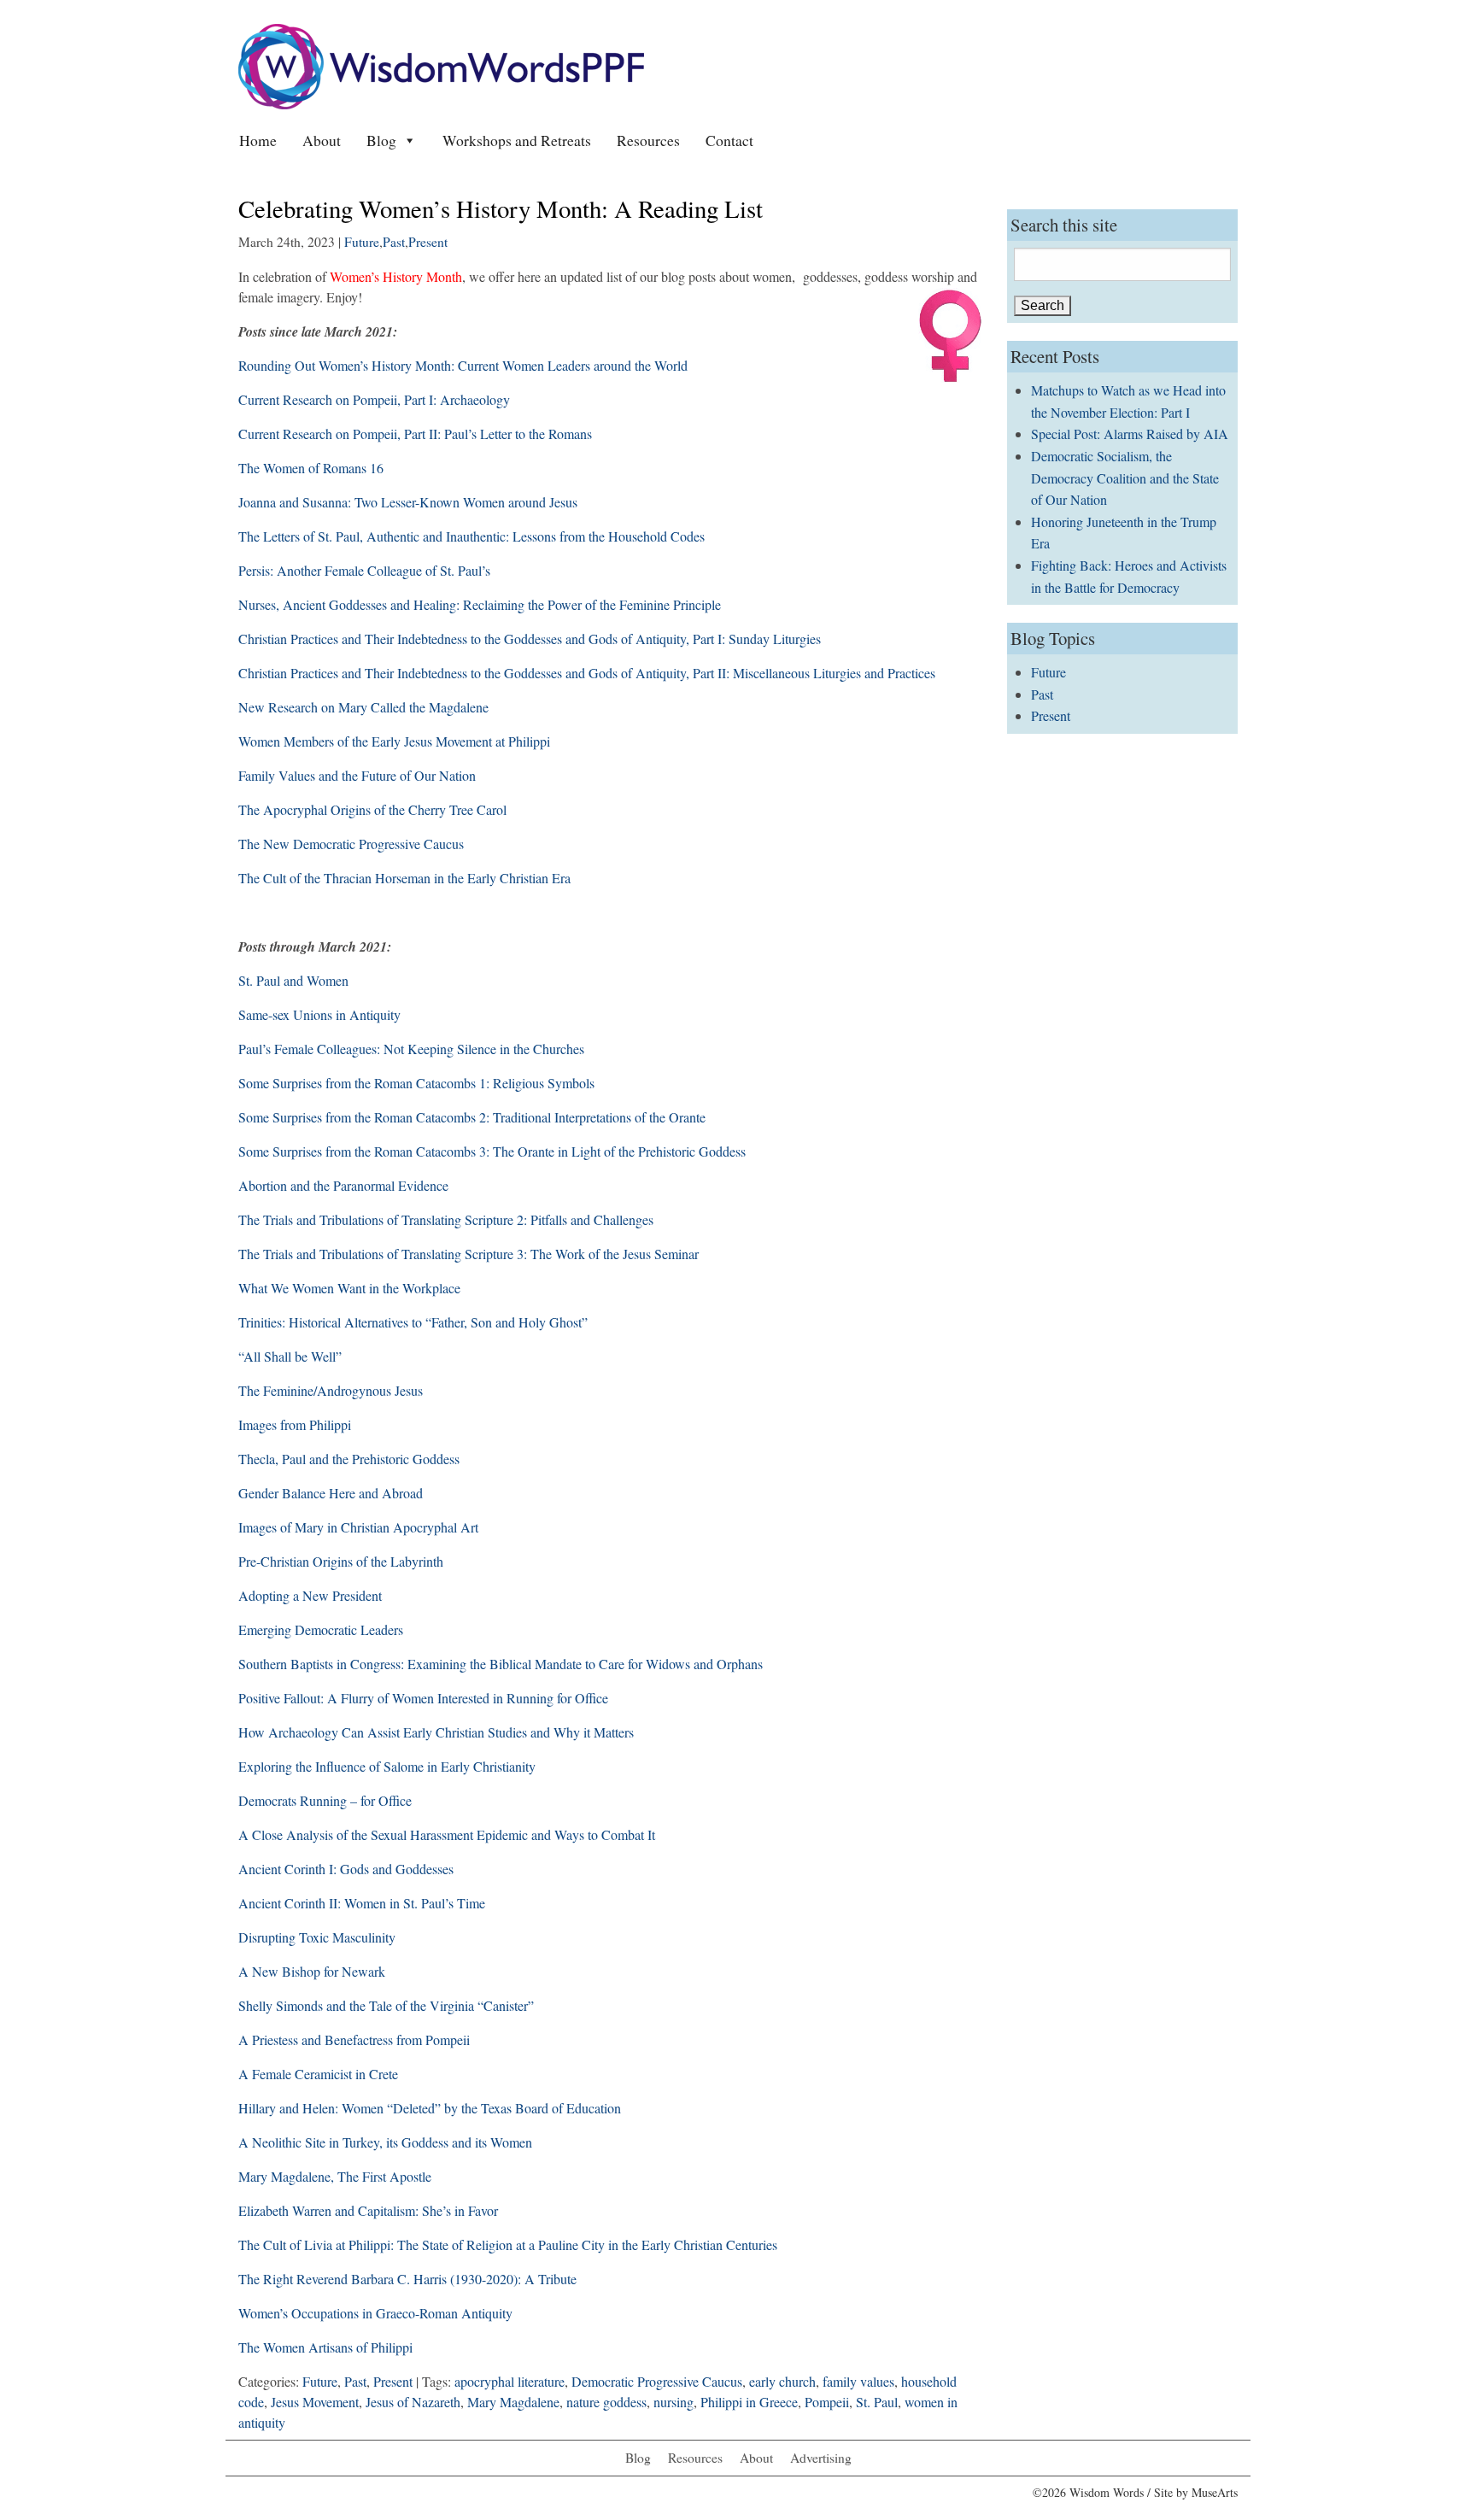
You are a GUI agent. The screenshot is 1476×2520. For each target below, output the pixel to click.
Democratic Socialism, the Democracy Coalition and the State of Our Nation (1125, 478)
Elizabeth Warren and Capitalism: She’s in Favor (368, 2210)
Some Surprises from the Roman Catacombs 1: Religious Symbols (416, 1083)
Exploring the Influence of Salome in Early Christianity (387, 1766)
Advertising (821, 2458)
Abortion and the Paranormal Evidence (343, 1185)
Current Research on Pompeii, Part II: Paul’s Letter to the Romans (415, 434)
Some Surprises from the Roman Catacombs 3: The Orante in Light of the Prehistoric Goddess (492, 1151)
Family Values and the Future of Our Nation (357, 775)
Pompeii (827, 2402)
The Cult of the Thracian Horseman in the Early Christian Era (404, 878)
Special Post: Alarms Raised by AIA (1130, 434)
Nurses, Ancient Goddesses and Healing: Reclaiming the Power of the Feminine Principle (480, 604)
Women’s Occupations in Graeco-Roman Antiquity (375, 2313)
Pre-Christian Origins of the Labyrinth (341, 1561)
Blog (381, 140)
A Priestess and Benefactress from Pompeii (354, 2039)
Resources (648, 140)
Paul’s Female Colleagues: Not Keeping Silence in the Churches (411, 1049)
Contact (729, 140)
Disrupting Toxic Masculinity (317, 1937)
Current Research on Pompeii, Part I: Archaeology (374, 399)
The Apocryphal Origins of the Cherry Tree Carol (372, 809)
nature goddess (606, 2402)
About (322, 140)
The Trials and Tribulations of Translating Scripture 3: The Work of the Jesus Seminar (469, 1254)
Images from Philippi (295, 1424)
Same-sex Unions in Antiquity (319, 1014)
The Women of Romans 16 (311, 468)
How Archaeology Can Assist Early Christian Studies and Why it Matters (436, 1732)
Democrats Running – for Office (325, 1800)
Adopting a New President (312, 1595)
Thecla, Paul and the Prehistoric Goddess (349, 1459)
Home (258, 140)
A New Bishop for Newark (312, 1971)
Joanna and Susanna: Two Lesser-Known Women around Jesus (408, 502)
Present (428, 242)
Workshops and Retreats (517, 140)
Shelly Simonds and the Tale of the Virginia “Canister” (386, 2005)
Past (394, 242)
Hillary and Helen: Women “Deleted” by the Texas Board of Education (430, 2108)
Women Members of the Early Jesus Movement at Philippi (394, 741)
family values (858, 2381)
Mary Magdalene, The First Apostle (335, 2176)
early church (782, 2381)
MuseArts (1215, 2492)
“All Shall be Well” (290, 1356)
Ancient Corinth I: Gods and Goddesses (346, 1869)
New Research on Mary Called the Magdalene (363, 707)
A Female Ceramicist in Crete (318, 2074)
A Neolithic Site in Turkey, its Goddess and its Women (385, 2142)
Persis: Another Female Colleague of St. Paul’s (364, 570)
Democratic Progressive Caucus (657, 2381)
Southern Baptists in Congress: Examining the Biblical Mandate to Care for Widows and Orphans (501, 1664)
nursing (674, 2402)
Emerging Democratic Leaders (321, 1629)
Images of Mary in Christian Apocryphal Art (358, 1527)
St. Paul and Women (293, 980)
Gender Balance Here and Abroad (331, 1493)
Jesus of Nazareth (413, 2402)
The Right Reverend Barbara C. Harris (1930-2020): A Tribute (407, 2279)
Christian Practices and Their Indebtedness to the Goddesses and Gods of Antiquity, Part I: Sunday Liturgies (530, 639)
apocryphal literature (510, 2381)
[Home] (441, 64)
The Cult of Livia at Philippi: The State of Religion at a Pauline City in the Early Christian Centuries (508, 2245)
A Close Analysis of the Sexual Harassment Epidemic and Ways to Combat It (447, 1834)
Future (362, 242)
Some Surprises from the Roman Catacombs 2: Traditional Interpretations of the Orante (472, 1117)
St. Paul (877, 2402)
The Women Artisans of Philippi (325, 2347)
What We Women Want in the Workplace (349, 1288)
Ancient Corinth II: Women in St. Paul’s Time (362, 1903)
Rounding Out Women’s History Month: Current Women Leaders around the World (463, 365)
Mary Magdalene (513, 2402)
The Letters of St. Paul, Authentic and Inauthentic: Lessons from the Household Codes (471, 536)
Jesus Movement (315, 2402)
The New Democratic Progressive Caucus (351, 844)
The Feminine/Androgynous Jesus (331, 1390)
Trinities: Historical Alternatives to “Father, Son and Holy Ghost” (413, 1322)
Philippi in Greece (749, 2402)
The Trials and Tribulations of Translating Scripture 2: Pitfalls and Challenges (446, 1219)
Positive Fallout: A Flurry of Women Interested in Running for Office (423, 1698)
